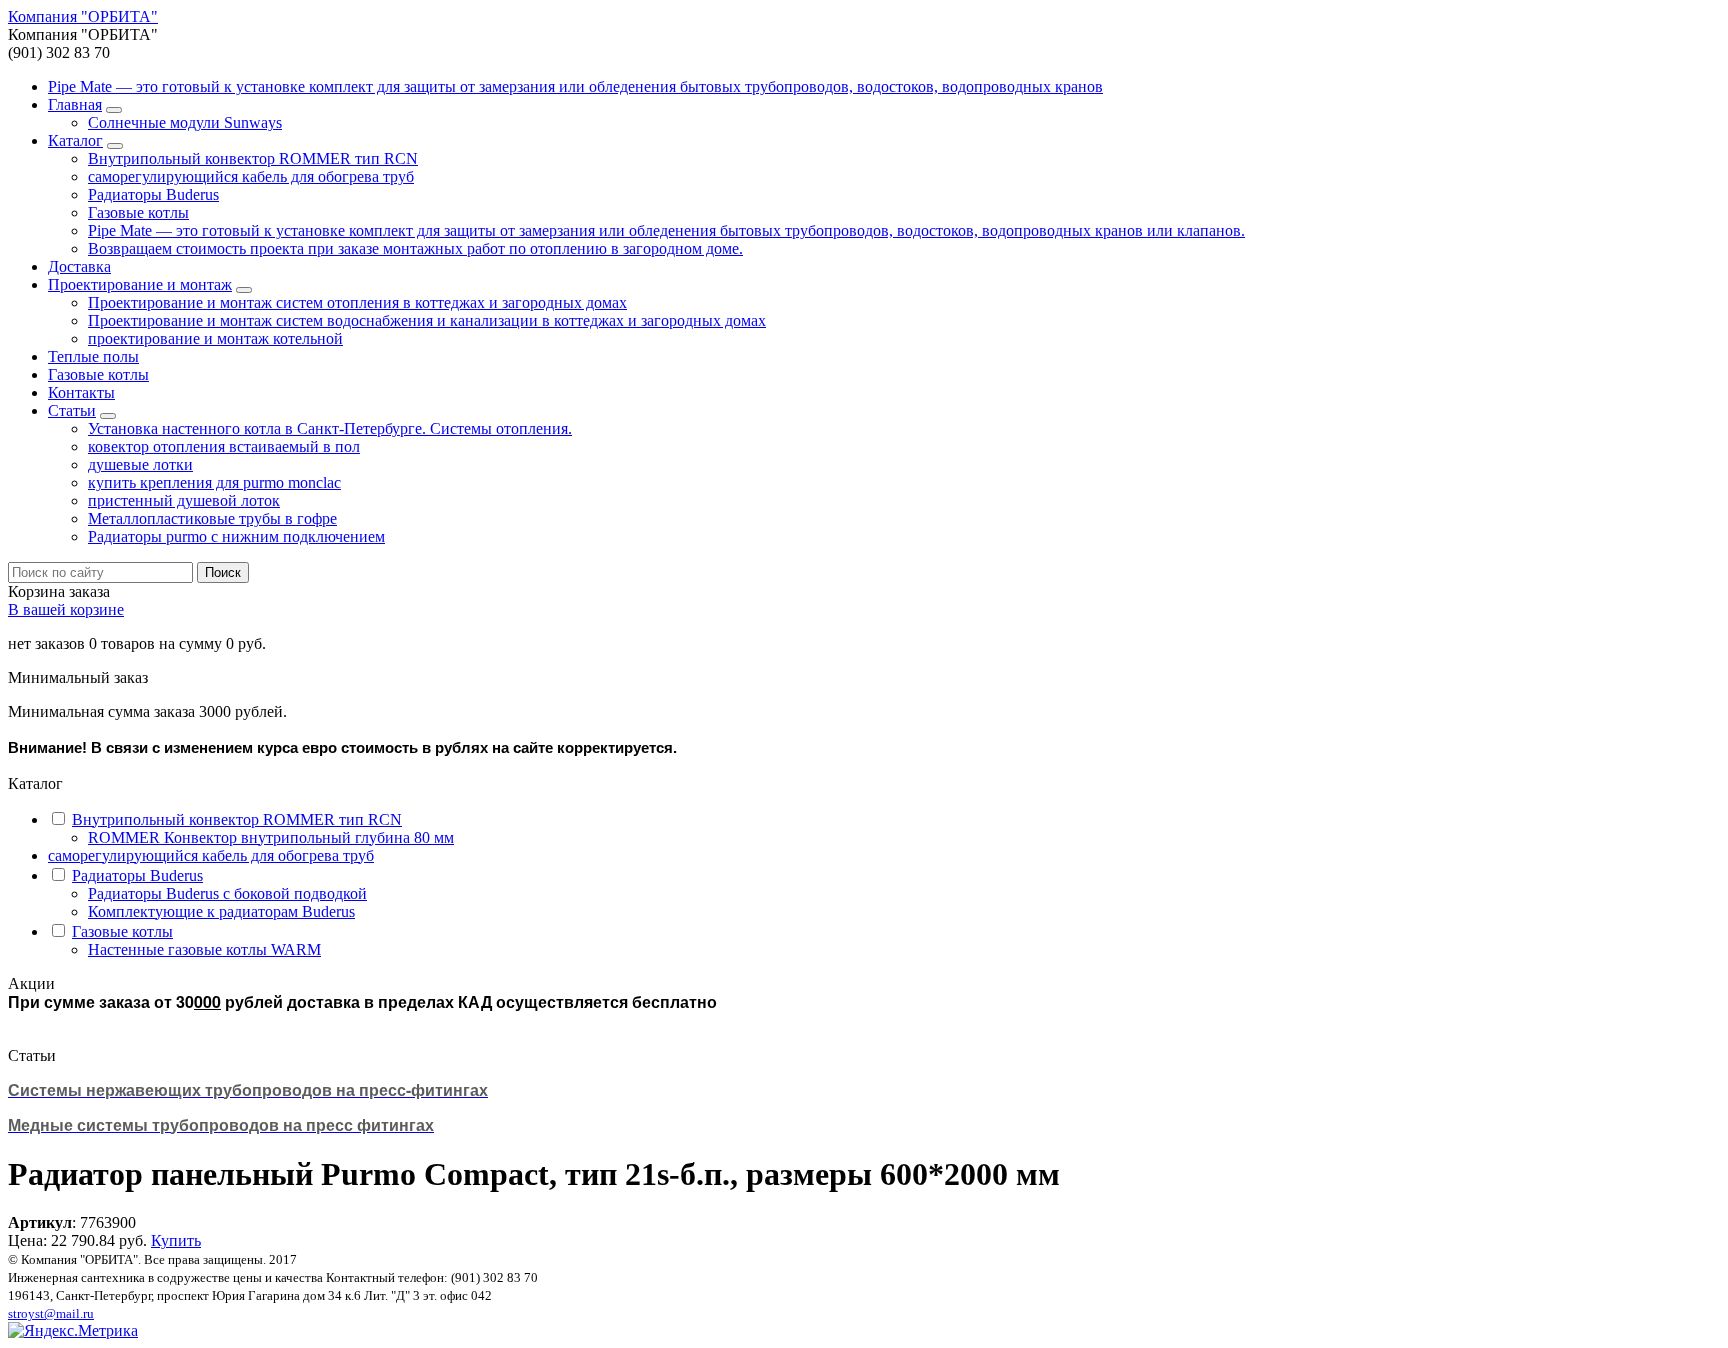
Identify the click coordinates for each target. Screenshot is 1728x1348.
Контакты (81, 392)
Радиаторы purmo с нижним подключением (236, 536)
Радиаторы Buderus (153, 194)
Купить (176, 1240)
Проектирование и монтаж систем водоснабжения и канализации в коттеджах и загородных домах (427, 320)
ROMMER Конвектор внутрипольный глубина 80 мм (271, 837)
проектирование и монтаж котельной (215, 338)
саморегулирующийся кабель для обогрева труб (251, 176)
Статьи (72, 410)
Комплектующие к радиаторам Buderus (221, 911)
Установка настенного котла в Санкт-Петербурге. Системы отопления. (330, 428)
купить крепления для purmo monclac (214, 482)
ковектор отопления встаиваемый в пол (224, 446)
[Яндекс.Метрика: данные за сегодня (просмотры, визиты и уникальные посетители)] (73, 1331)
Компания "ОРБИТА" (83, 16)
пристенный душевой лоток (184, 500)
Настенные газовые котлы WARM (204, 949)
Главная (75, 104)
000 (207, 1001)
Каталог (75, 140)
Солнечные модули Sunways (185, 122)
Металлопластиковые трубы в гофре (212, 518)
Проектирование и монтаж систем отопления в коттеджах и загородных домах (357, 302)
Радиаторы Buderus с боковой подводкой (227, 893)
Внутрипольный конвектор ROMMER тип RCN (253, 158)
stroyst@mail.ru (51, 1313)
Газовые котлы (138, 212)
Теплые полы (93, 356)
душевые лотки (140, 464)
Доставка (79, 266)
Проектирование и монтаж (140, 284)
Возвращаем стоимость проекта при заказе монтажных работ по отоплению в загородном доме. (415, 248)
